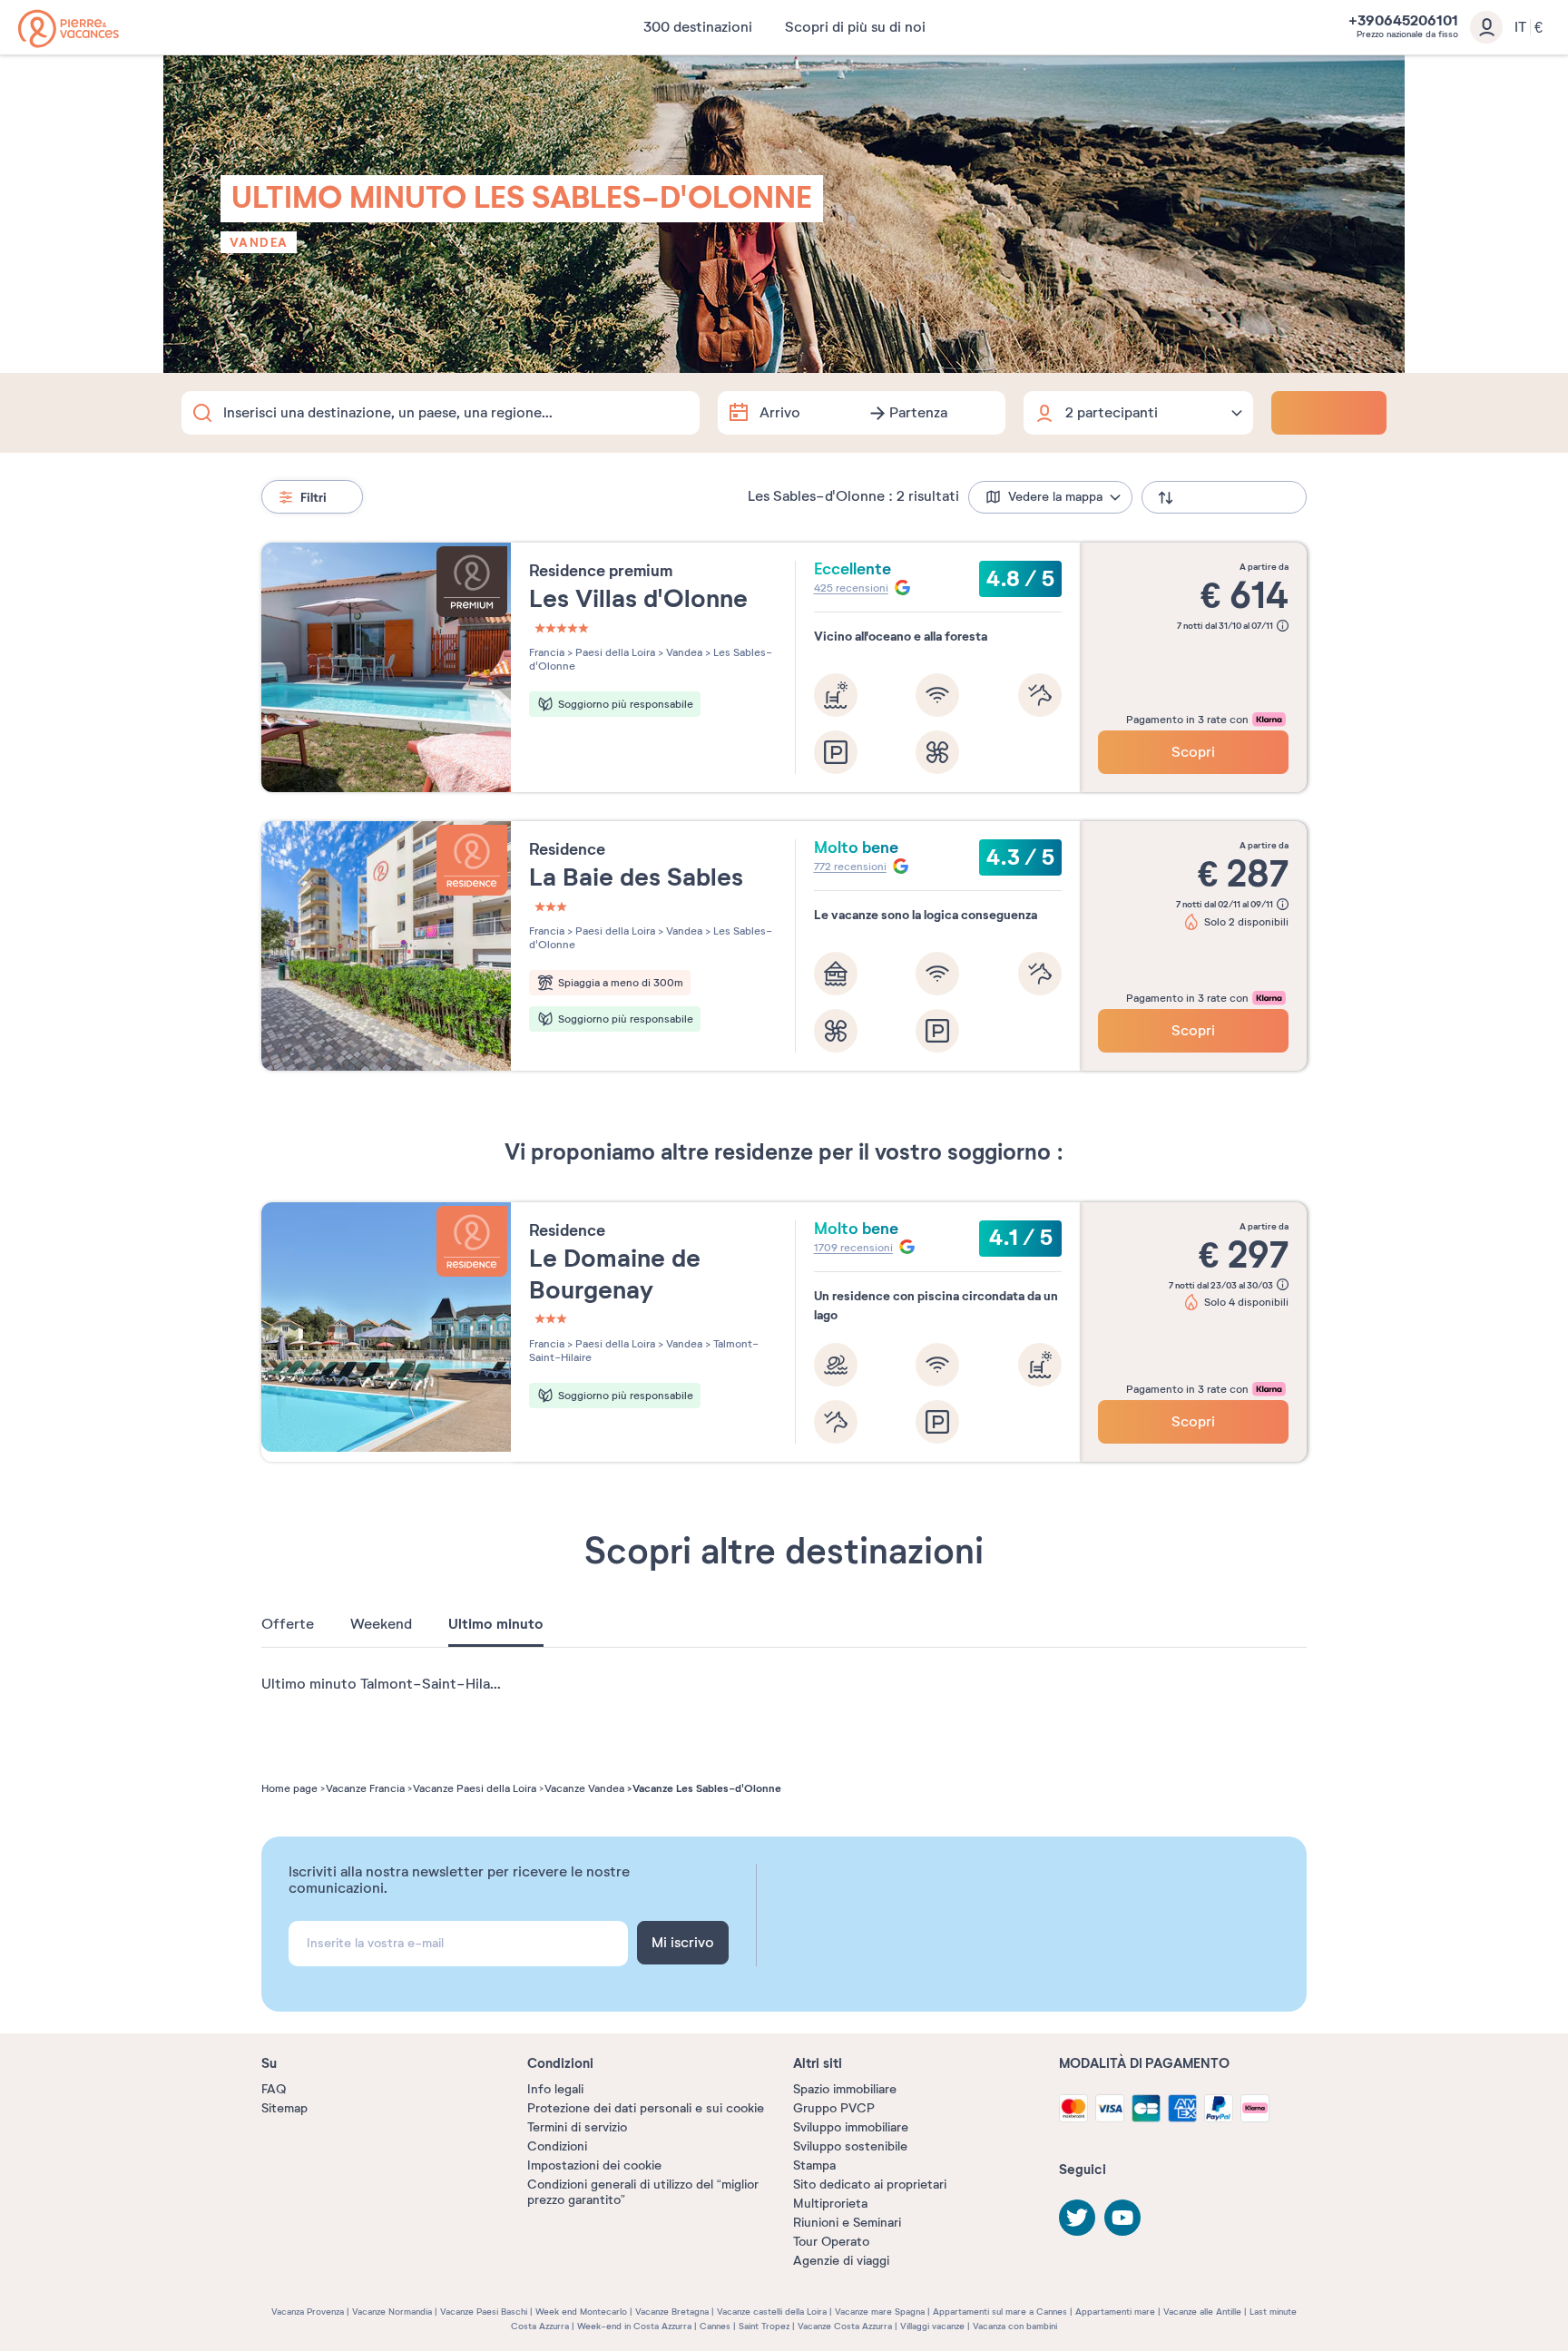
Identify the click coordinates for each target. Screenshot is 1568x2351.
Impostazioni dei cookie (594, 2165)
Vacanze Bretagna (672, 2312)
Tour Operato (831, 2242)
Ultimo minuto (496, 1624)
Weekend (381, 1624)
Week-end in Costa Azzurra (634, 2326)
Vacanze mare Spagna (880, 2312)
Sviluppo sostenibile (850, 2146)
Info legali (555, 2089)
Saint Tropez (764, 2326)
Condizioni (557, 2146)
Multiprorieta (830, 2204)
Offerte (288, 1624)
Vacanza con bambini (1015, 2326)
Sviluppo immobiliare (851, 2127)
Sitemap (284, 2108)
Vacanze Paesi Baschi (484, 2312)
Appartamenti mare (1115, 2312)
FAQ (274, 2089)
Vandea (259, 242)
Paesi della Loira (614, 652)
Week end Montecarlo (581, 2312)
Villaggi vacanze (932, 2326)
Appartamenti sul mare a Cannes (1000, 2312)
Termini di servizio (577, 2127)
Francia (547, 652)
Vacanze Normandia (392, 2312)
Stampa (814, 2165)
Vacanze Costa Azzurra (845, 2326)
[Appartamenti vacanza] (69, 29)
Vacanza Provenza (308, 2312)
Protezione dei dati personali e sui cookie (646, 2108)
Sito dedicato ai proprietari (870, 2184)
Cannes (715, 2326)
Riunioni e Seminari (847, 2223)
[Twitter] (1077, 2218)
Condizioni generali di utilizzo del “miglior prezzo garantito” (643, 2192)
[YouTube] (1122, 2218)
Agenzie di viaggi (841, 2261)
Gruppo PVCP (834, 2108)
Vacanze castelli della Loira (772, 2312)
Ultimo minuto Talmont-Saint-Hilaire (384, 1684)
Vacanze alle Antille (1202, 2312)
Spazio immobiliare (845, 2089)
